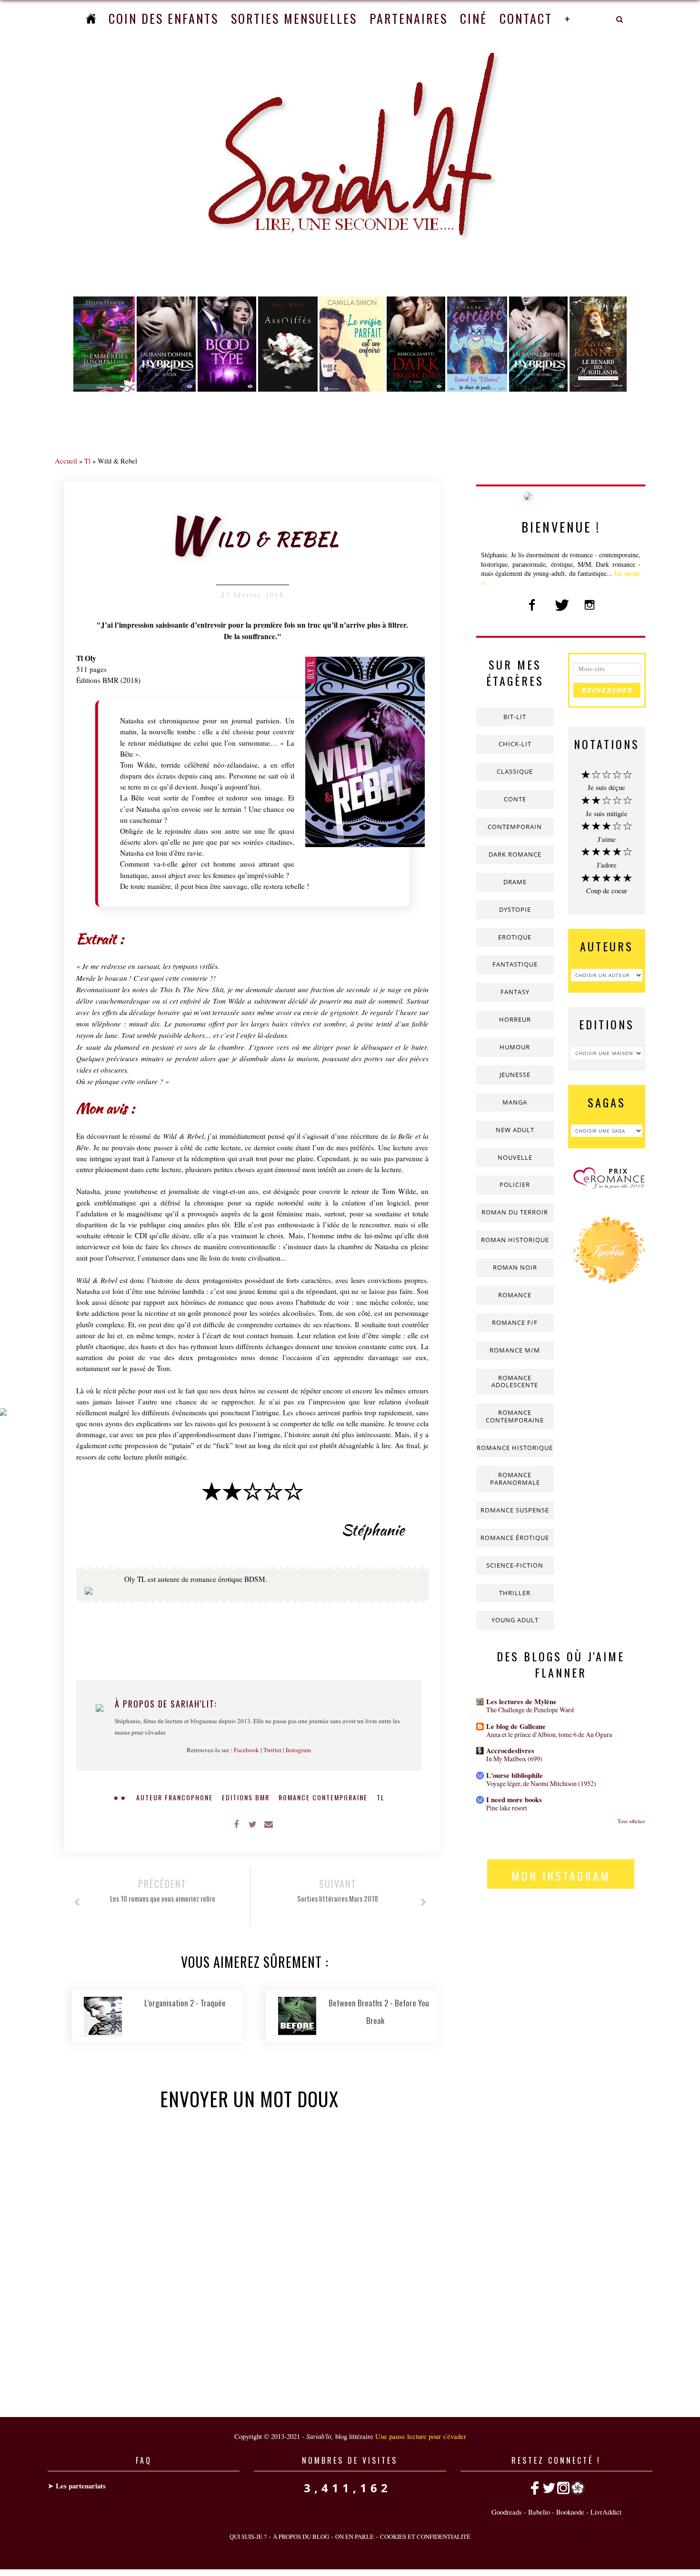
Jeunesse (515, 1075)
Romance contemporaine (324, 1797)
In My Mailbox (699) (514, 1759)
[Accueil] (91, 18)
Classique (515, 771)
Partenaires (409, 18)
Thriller (515, 1593)
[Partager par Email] (269, 1824)
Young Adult (515, 1620)
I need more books (514, 1800)
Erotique (515, 937)
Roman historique (515, 1240)
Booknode (570, 2512)
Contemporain (515, 827)
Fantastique (515, 964)
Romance (515, 1295)
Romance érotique (515, 1538)
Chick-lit (515, 744)
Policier (515, 1184)
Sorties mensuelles (294, 18)
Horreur (515, 1019)
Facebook (246, 1750)
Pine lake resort (507, 1808)
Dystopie (515, 909)
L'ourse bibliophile (515, 1775)
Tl (87, 461)
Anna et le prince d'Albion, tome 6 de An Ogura (549, 1734)
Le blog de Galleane (516, 1726)
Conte (515, 799)
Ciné (474, 18)
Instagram (298, 1750)
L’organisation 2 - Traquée (185, 2003)
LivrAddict (606, 2512)
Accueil (66, 461)
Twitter (272, 1750)
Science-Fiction (515, 1565)
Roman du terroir (515, 1212)
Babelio (539, 2512)
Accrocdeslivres (510, 1751)
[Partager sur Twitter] (252, 1824)
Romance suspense (515, 1510)
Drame (515, 882)
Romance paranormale (515, 1479)
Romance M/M (515, 1350)
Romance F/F (515, 1323)
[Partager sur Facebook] (236, 1824)
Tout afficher (631, 1821)
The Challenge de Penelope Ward (530, 1710)
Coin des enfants (164, 18)
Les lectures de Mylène (521, 1702)
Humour (515, 1047)
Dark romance (515, 854)
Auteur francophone (176, 1797)
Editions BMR (247, 1797)
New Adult (515, 1130)
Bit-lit (515, 717)
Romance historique (515, 1448)
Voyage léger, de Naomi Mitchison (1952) (541, 1783)
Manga (515, 1102)
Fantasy (515, 992)
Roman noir (515, 1267)
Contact (526, 18)
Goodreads (507, 2512)
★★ (121, 1797)
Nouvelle (515, 1157)
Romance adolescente (515, 1382)
